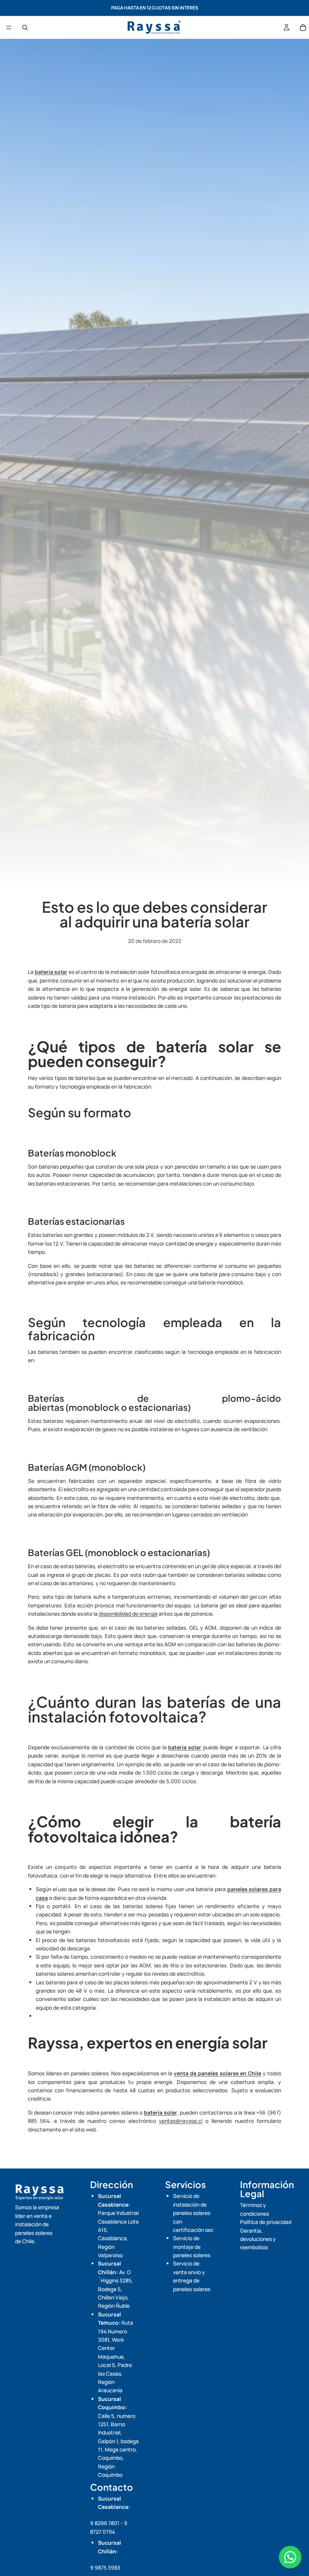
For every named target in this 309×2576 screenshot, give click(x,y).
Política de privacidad (266, 2222)
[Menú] (9, 28)
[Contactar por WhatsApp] (290, 2557)
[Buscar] (25, 28)
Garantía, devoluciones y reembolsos (258, 2239)
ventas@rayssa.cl (181, 2121)
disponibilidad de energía (128, 1614)
